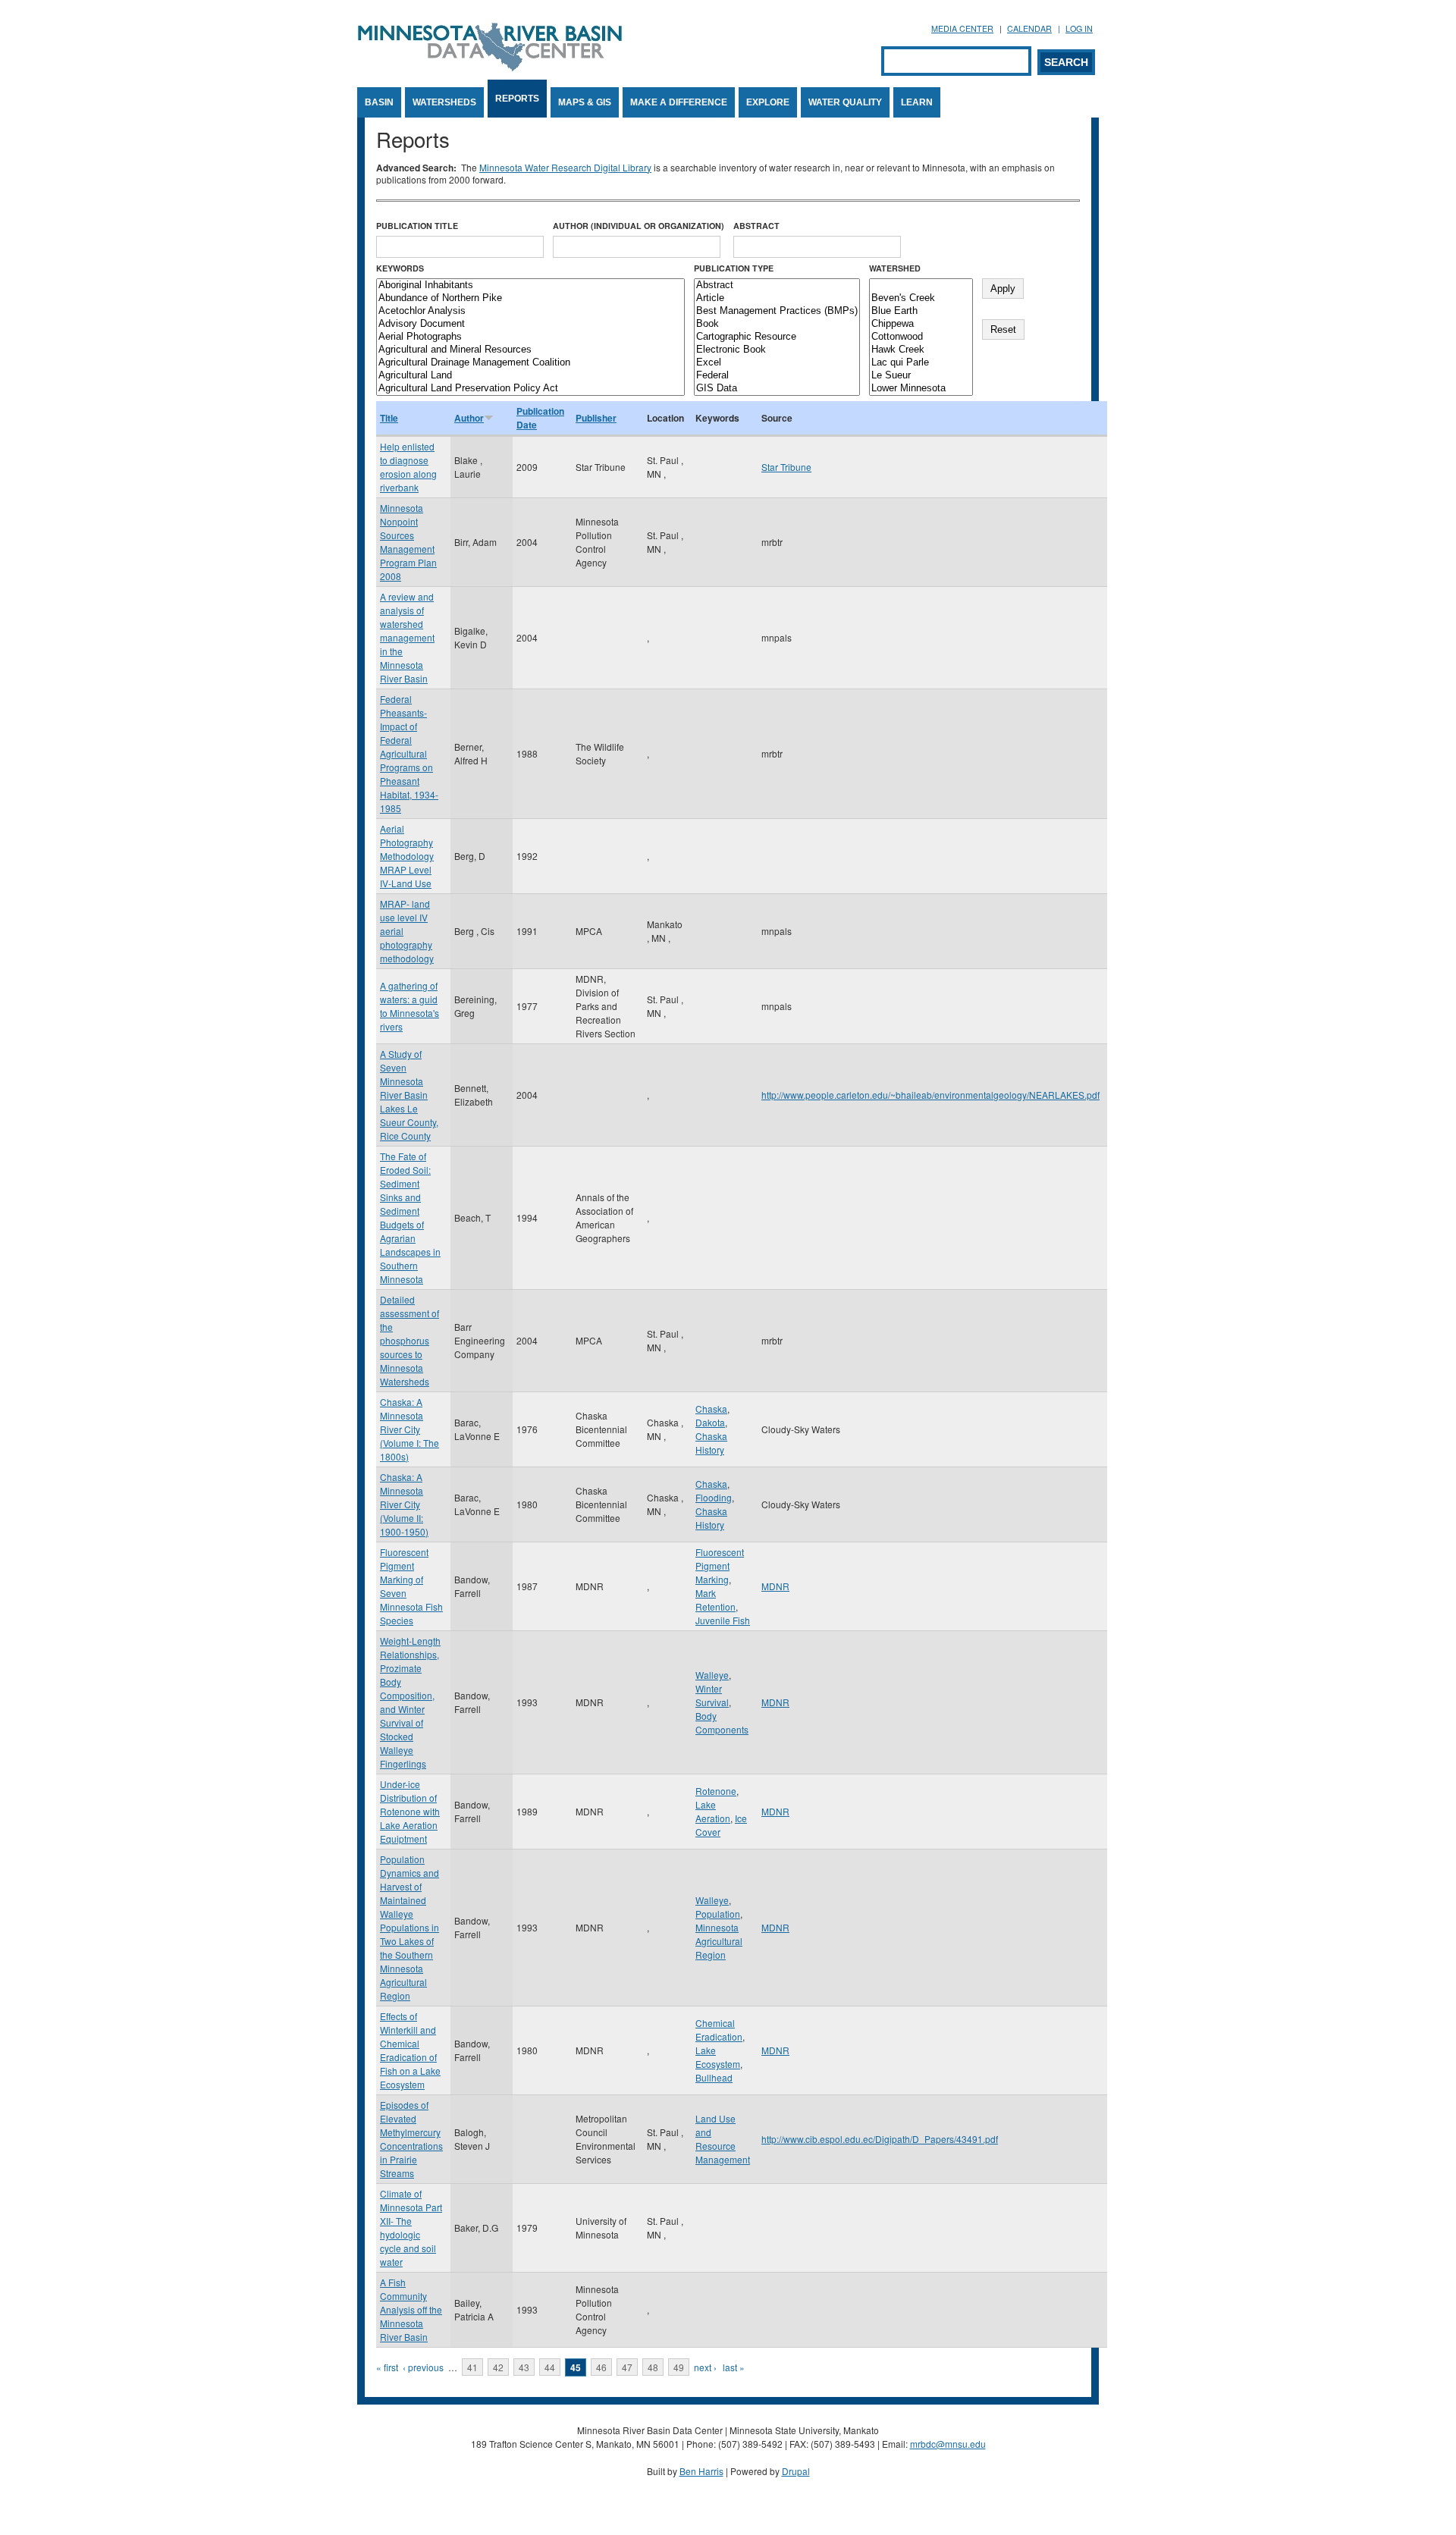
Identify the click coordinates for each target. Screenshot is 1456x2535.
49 (679, 2367)
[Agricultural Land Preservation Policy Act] (530, 389)
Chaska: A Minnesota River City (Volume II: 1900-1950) (404, 1504)
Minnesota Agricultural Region (719, 1941)
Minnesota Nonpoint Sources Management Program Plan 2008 (408, 542)
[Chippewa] (921, 324)
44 (550, 2367)
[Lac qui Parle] (921, 363)
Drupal (796, 2471)
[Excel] (777, 363)
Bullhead (714, 2077)
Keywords (400, 268)
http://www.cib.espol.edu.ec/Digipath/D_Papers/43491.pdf (880, 2139)
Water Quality (845, 102)
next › (705, 2367)
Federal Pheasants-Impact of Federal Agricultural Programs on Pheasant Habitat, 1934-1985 (409, 753)
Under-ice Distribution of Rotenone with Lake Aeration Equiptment (410, 1811)
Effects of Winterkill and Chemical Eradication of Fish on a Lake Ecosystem (410, 2050)
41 (472, 2367)
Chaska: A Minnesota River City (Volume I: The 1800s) (409, 1429)
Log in (1079, 28)
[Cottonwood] (921, 337)
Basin (379, 102)
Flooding (714, 1497)
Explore (768, 102)
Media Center (962, 28)
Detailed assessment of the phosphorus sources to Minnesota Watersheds (409, 1340)
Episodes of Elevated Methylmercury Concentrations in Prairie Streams (411, 2139)
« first (387, 2367)
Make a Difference (679, 102)
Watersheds (444, 102)
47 (627, 2367)
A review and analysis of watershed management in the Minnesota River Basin (407, 637)
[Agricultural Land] (530, 376)
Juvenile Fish (723, 1620)
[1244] (921, 286)
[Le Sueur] (921, 376)
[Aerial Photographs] (530, 337)
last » (734, 2367)
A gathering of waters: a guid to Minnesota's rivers (409, 1006)
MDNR (775, 1586)
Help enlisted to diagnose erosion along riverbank (408, 467)
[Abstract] (777, 286)
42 (498, 2367)
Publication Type (734, 268)
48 (653, 2367)
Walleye (712, 1675)
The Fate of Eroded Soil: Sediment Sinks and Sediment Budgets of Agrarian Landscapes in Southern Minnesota (410, 1217)
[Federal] (777, 376)
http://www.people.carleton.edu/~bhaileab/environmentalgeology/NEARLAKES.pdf (930, 1095)
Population (718, 1914)
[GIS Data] (777, 389)
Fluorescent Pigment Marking (720, 1566)
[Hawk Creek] (921, 350)
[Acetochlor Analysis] (530, 311)
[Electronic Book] (777, 350)
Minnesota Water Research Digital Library (565, 167)
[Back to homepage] (490, 67)
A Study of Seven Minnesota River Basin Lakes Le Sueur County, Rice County (409, 1095)
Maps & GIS (585, 102)
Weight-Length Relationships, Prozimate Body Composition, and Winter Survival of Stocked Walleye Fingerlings (410, 1702)
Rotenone (716, 1791)
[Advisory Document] (530, 324)
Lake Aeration (713, 1811)
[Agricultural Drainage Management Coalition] (530, 363)
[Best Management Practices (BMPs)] (777, 311)
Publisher (596, 418)
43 (524, 2367)
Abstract (756, 226)
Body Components (722, 1722)
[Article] (777, 298)
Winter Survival (712, 1695)
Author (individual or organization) (639, 226)
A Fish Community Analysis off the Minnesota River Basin (411, 2309)
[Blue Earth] (921, 311)
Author (469, 418)
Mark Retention (715, 1600)
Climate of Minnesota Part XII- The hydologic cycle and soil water (411, 2228)
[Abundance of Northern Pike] (530, 298)
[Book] (777, 324)
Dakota (710, 1422)
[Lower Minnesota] (921, 389)
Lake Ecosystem (718, 2057)
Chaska (711, 1409)
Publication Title (417, 226)
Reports (517, 99)
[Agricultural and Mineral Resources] (530, 350)
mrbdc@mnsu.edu (948, 2444)
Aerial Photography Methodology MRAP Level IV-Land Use (407, 856)
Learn (917, 102)
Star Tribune (786, 467)
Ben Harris (701, 2471)
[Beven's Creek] (921, 298)
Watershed (895, 268)
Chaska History (711, 1443)
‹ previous (423, 2367)
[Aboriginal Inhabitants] (530, 286)
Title (389, 418)
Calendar (1029, 28)
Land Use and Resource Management (723, 2139)
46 (601, 2367)
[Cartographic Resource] (777, 337)
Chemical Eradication (719, 2030)
